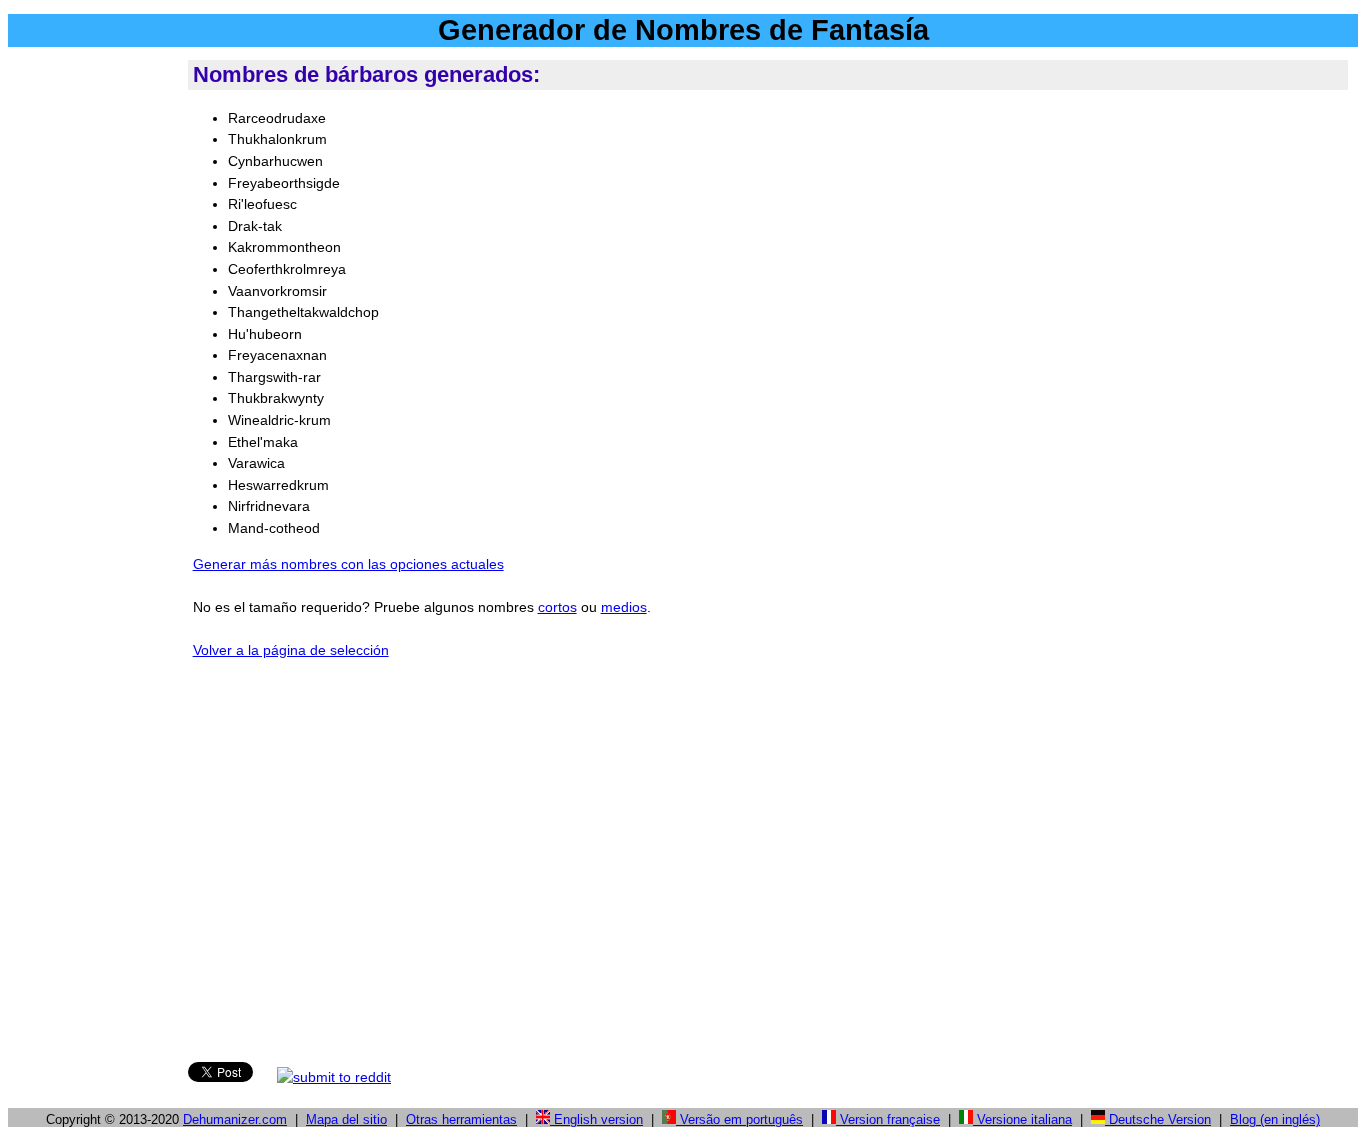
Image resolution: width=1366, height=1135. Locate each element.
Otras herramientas (461, 1119)
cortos (557, 607)
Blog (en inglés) (1275, 1119)
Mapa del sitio (346, 1119)
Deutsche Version (1158, 1119)
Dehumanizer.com (235, 1119)
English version (596, 1119)
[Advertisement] (94, 359)
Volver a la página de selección (291, 650)
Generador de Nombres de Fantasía (683, 30)
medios (624, 607)
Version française (888, 1119)
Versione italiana (1022, 1119)
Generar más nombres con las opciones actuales (348, 564)
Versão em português (739, 1119)
